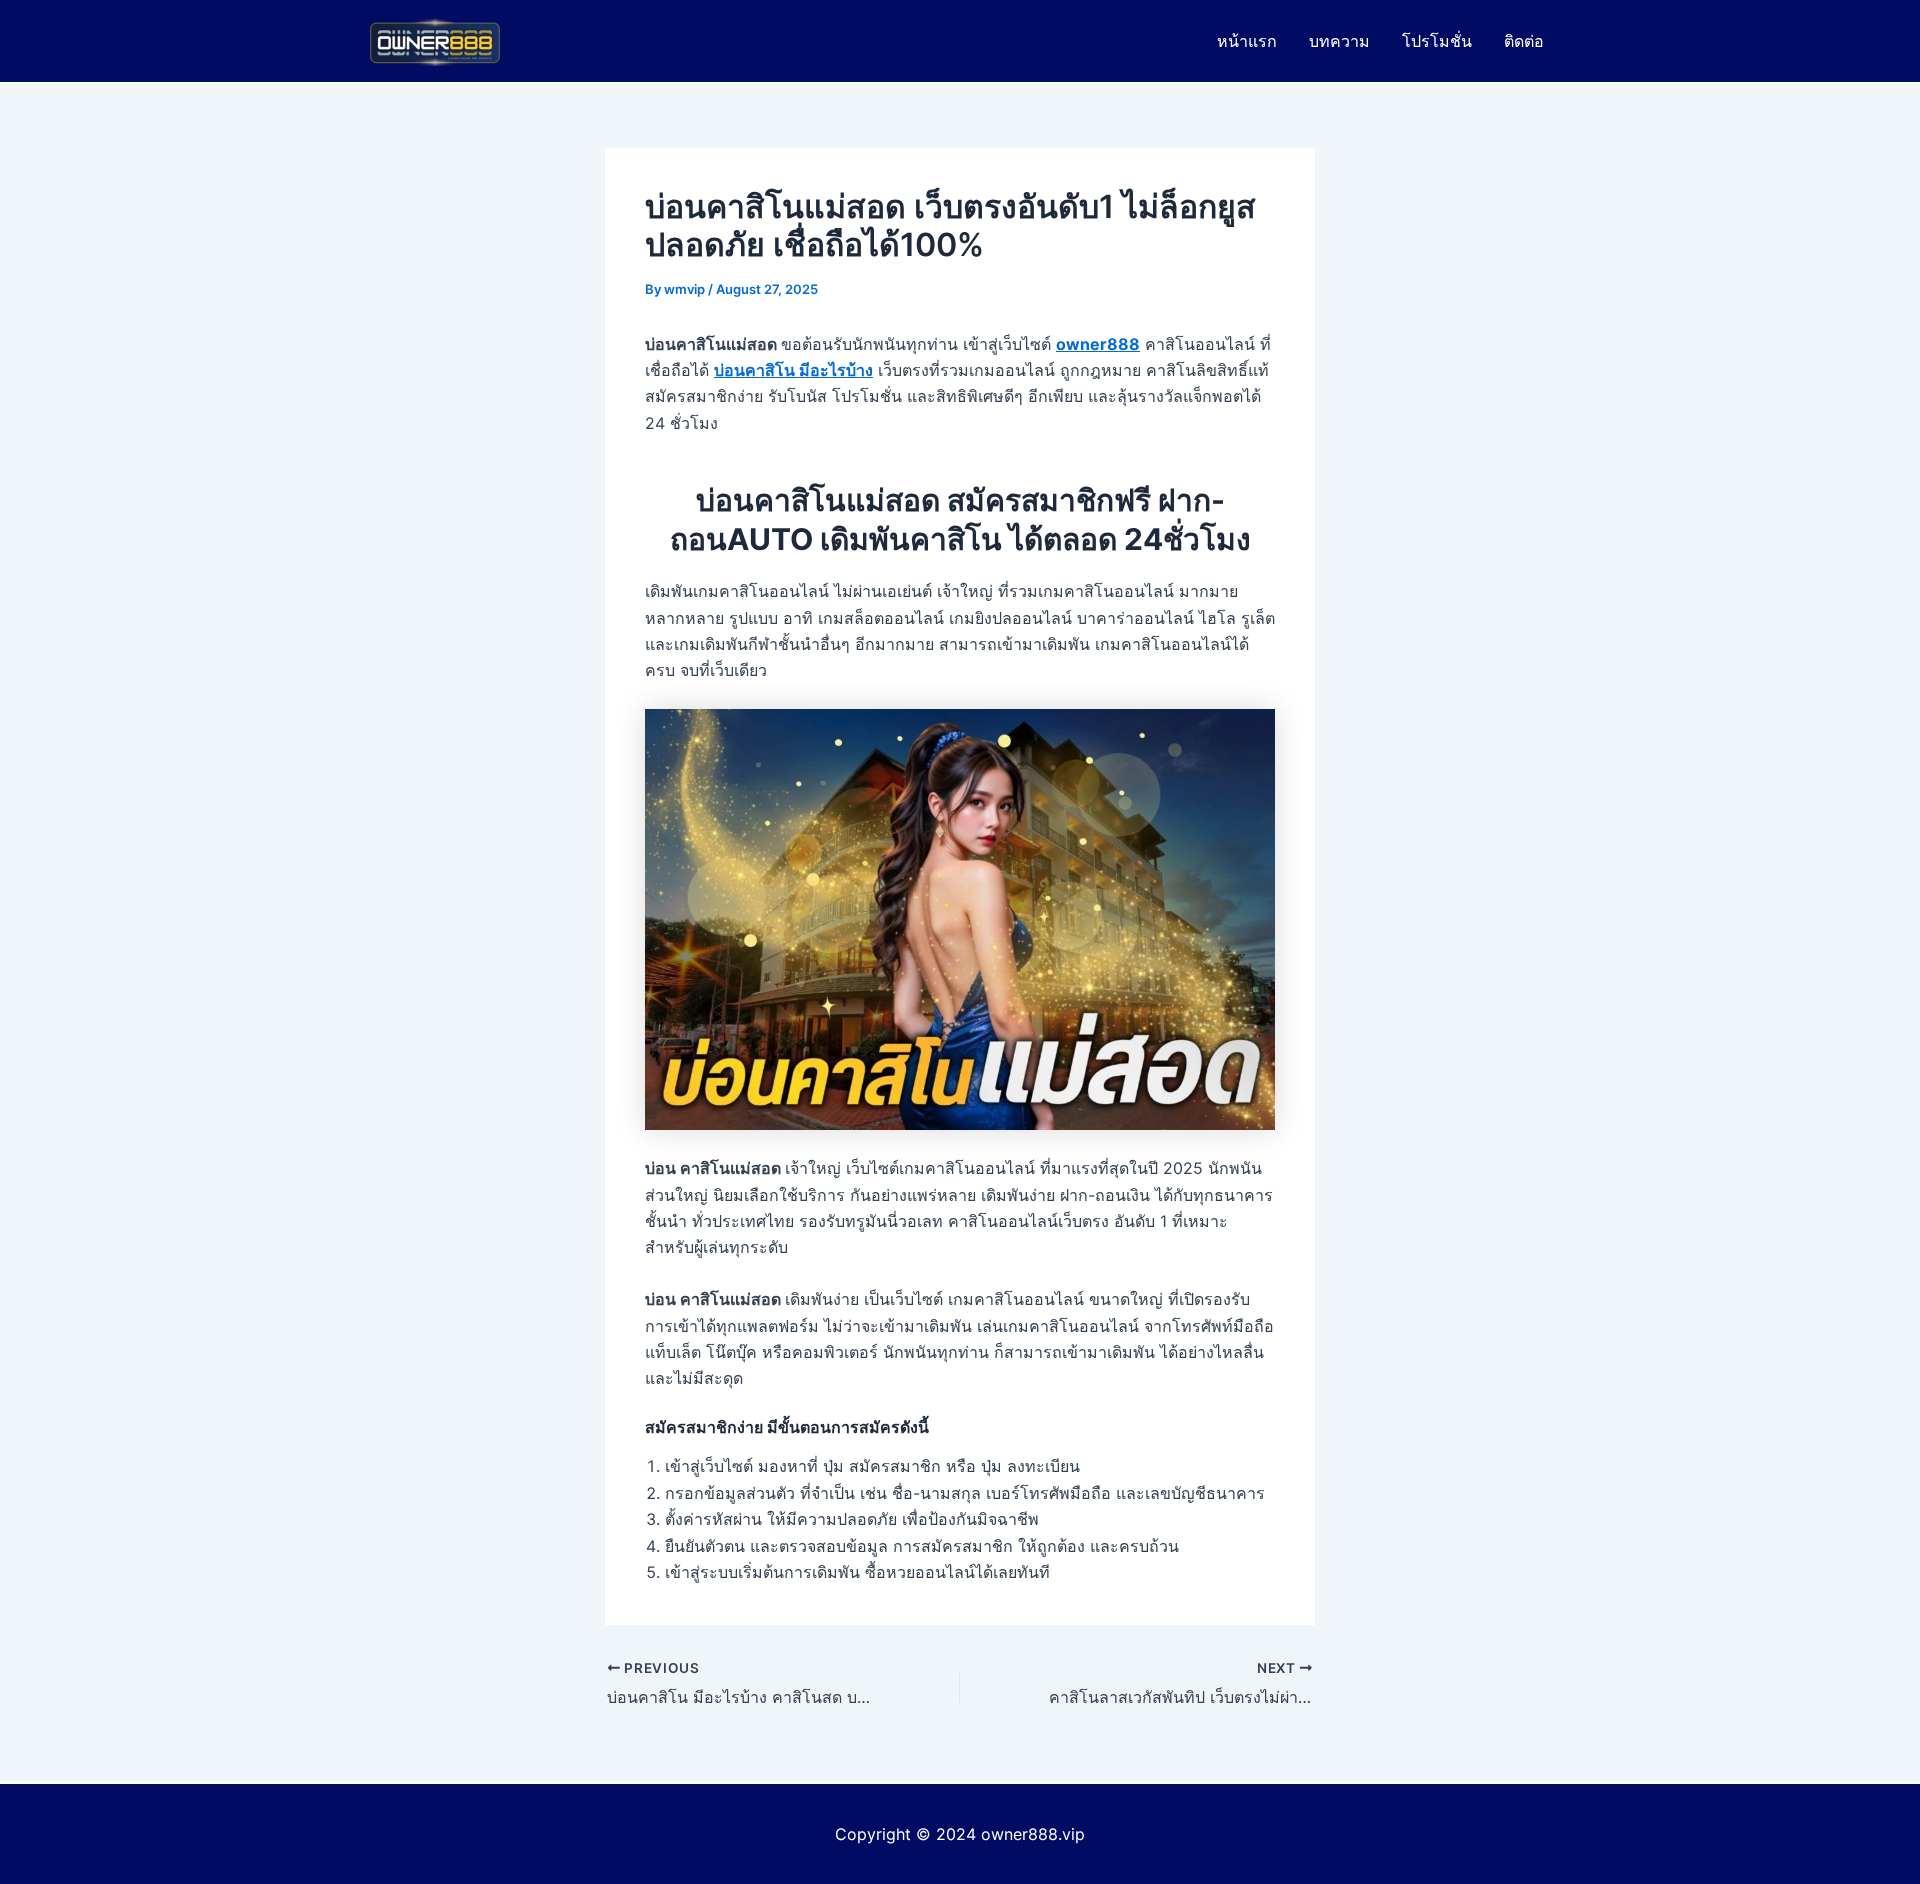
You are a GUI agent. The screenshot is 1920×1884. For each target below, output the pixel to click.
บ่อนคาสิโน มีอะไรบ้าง (793, 370)
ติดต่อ (1524, 41)
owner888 (1098, 344)
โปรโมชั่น (1437, 41)
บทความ (1339, 41)
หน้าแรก (1247, 41)
